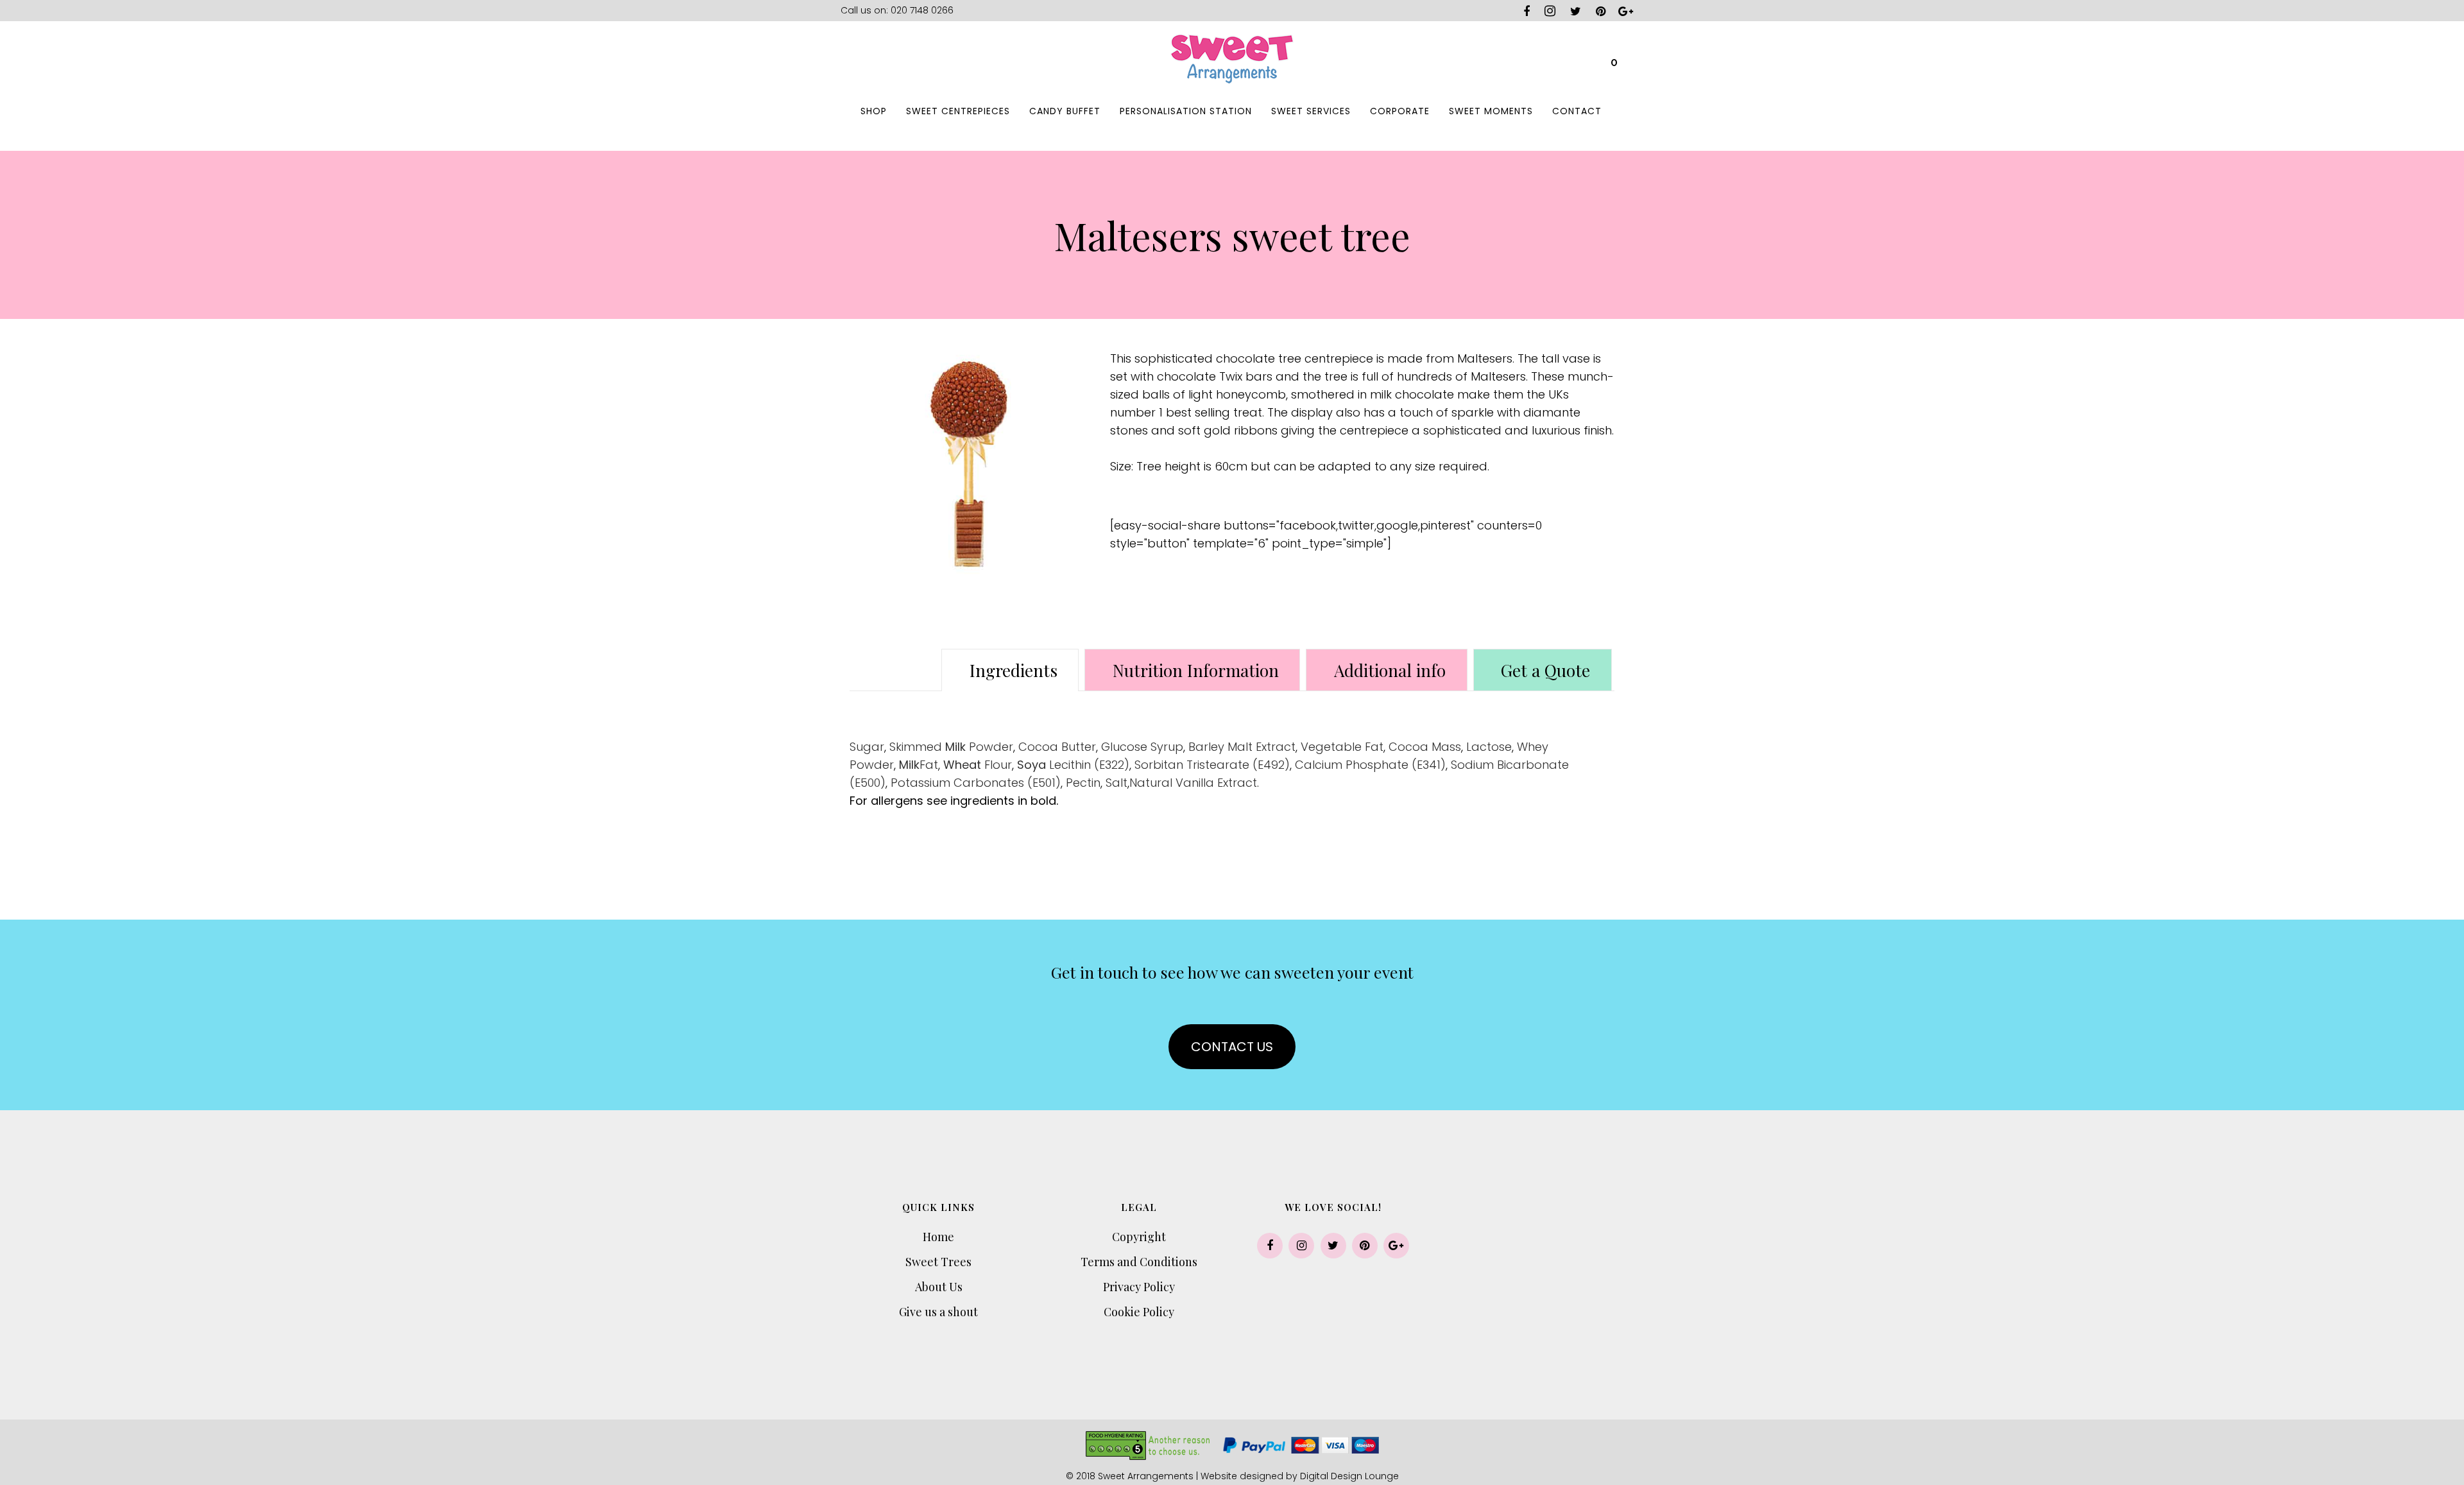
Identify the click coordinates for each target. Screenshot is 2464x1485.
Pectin (1083, 783)
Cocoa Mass (1425, 747)
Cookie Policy (1139, 1312)
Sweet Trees (938, 1262)
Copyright (1139, 1237)
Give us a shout (938, 1312)
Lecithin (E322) (1073, 765)
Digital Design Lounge (1349, 1476)
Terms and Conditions (1139, 1262)
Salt (1116, 783)
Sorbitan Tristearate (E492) (1212, 765)
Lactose (1489, 747)
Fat (919, 765)
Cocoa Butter (1057, 747)
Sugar (867, 747)
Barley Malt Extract (1242, 747)
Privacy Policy (1139, 1287)
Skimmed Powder (951, 747)
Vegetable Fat (1342, 747)
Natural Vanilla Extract (1193, 783)
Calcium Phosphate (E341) (1370, 765)
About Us (939, 1287)
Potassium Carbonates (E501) (976, 783)
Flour (978, 765)
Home (938, 1237)
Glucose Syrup (1142, 747)
